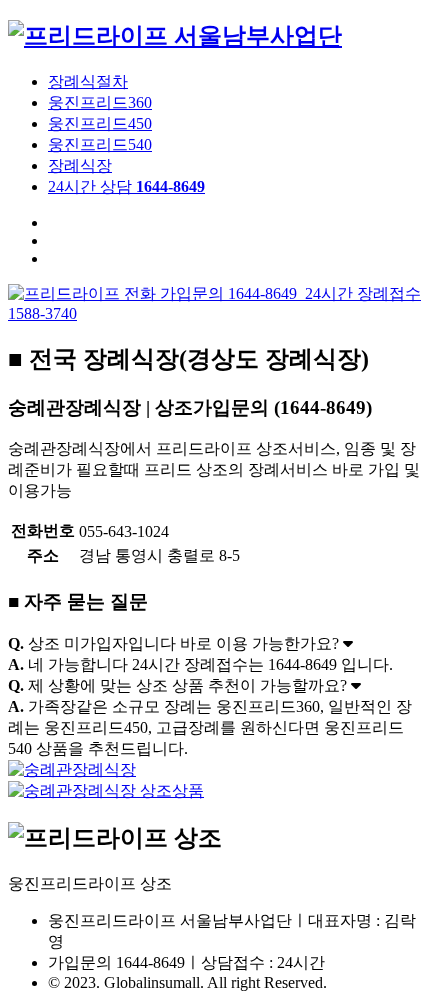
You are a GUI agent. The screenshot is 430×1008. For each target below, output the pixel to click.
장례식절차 (88, 81)
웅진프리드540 (100, 144)
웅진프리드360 (100, 102)
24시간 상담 (126, 186)
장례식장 (80, 165)
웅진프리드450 (100, 123)
